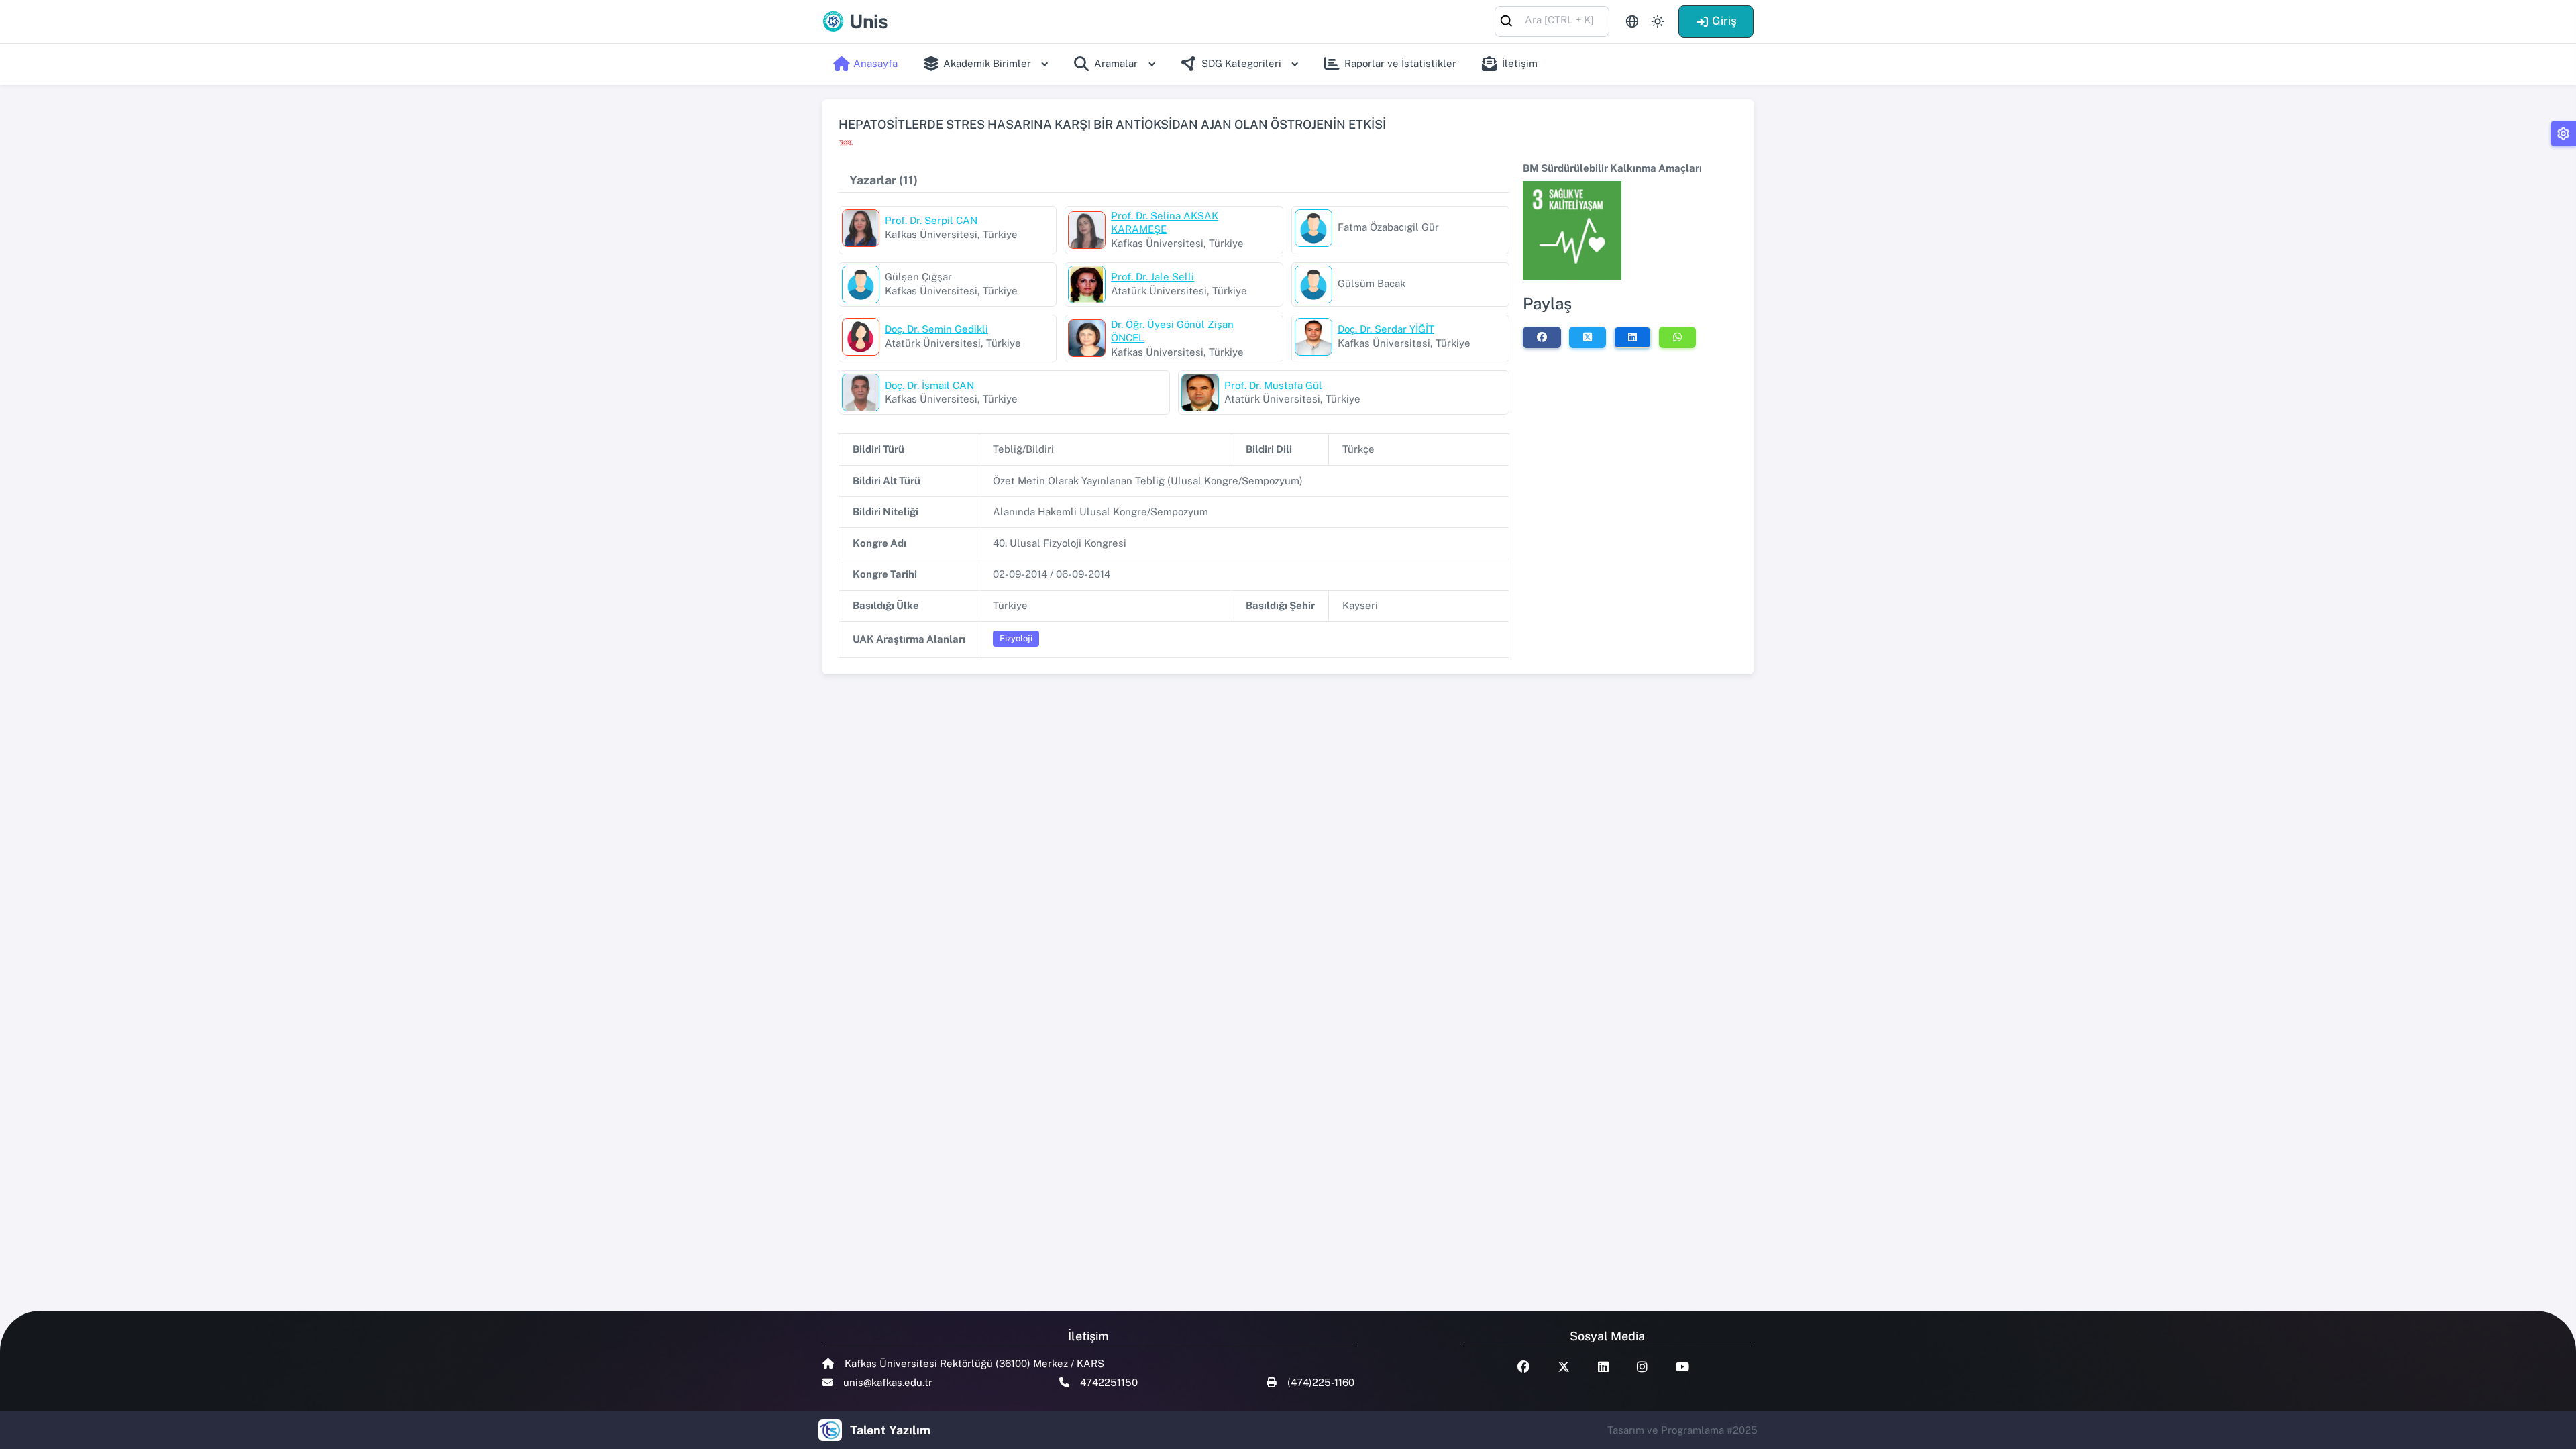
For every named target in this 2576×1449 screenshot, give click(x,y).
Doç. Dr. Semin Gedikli (936, 329)
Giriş (1724, 21)
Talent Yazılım (890, 1430)
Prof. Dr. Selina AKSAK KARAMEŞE (1165, 223)
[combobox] (1552, 20)
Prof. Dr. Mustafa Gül (1273, 385)
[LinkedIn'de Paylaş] (1632, 337)
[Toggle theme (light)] (1658, 21)
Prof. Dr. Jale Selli (1152, 277)
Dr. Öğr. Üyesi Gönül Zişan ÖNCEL (1172, 331)
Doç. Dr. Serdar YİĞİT (1386, 329)
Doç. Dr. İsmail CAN (929, 385)
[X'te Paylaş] (1588, 337)
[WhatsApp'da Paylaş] (1677, 337)
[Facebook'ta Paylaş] (1542, 337)
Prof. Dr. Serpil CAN (931, 220)
